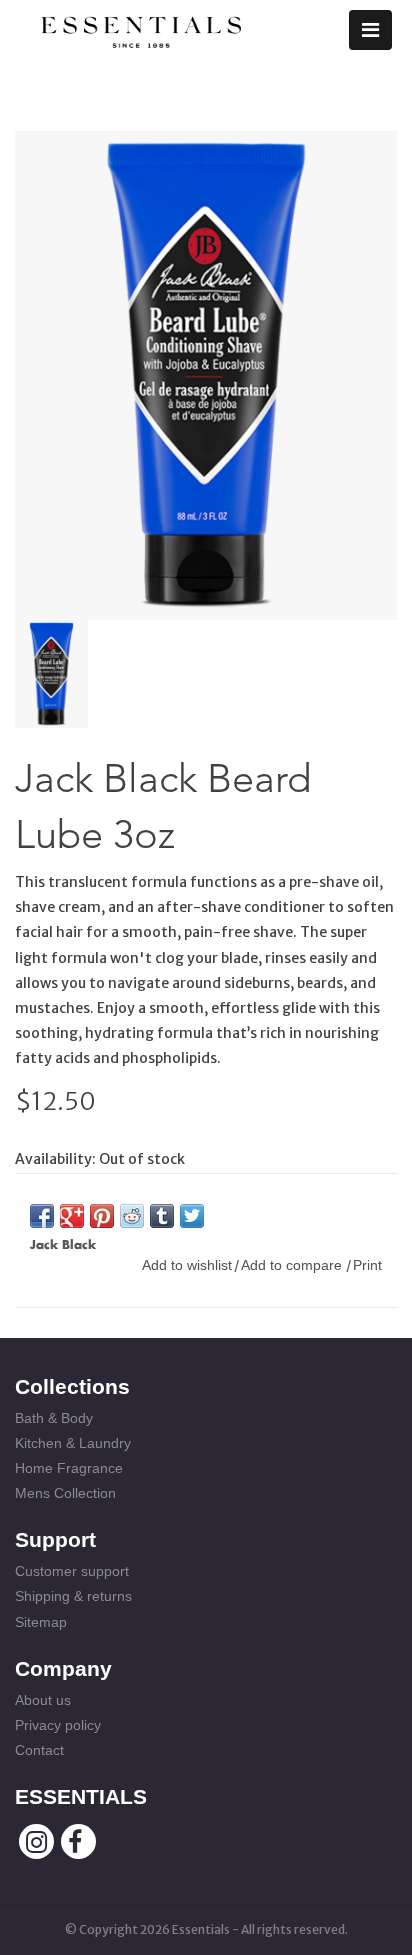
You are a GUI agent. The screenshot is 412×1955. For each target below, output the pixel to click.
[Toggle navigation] (370, 30)
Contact (39, 1750)
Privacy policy (58, 1725)
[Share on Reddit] (132, 1216)
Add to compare (293, 1265)
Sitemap (41, 1622)
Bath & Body (54, 1418)
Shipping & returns (73, 1596)
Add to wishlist (187, 1265)
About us (43, 1700)
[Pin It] (102, 1216)
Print (367, 1265)
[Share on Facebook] (42, 1216)
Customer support (72, 1571)
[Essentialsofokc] (141, 28)
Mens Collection (65, 1493)
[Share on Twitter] (192, 1216)
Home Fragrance (69, 1468)
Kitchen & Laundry (73, 1443)
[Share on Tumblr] (162, 1216)
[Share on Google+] (72, 1216)
